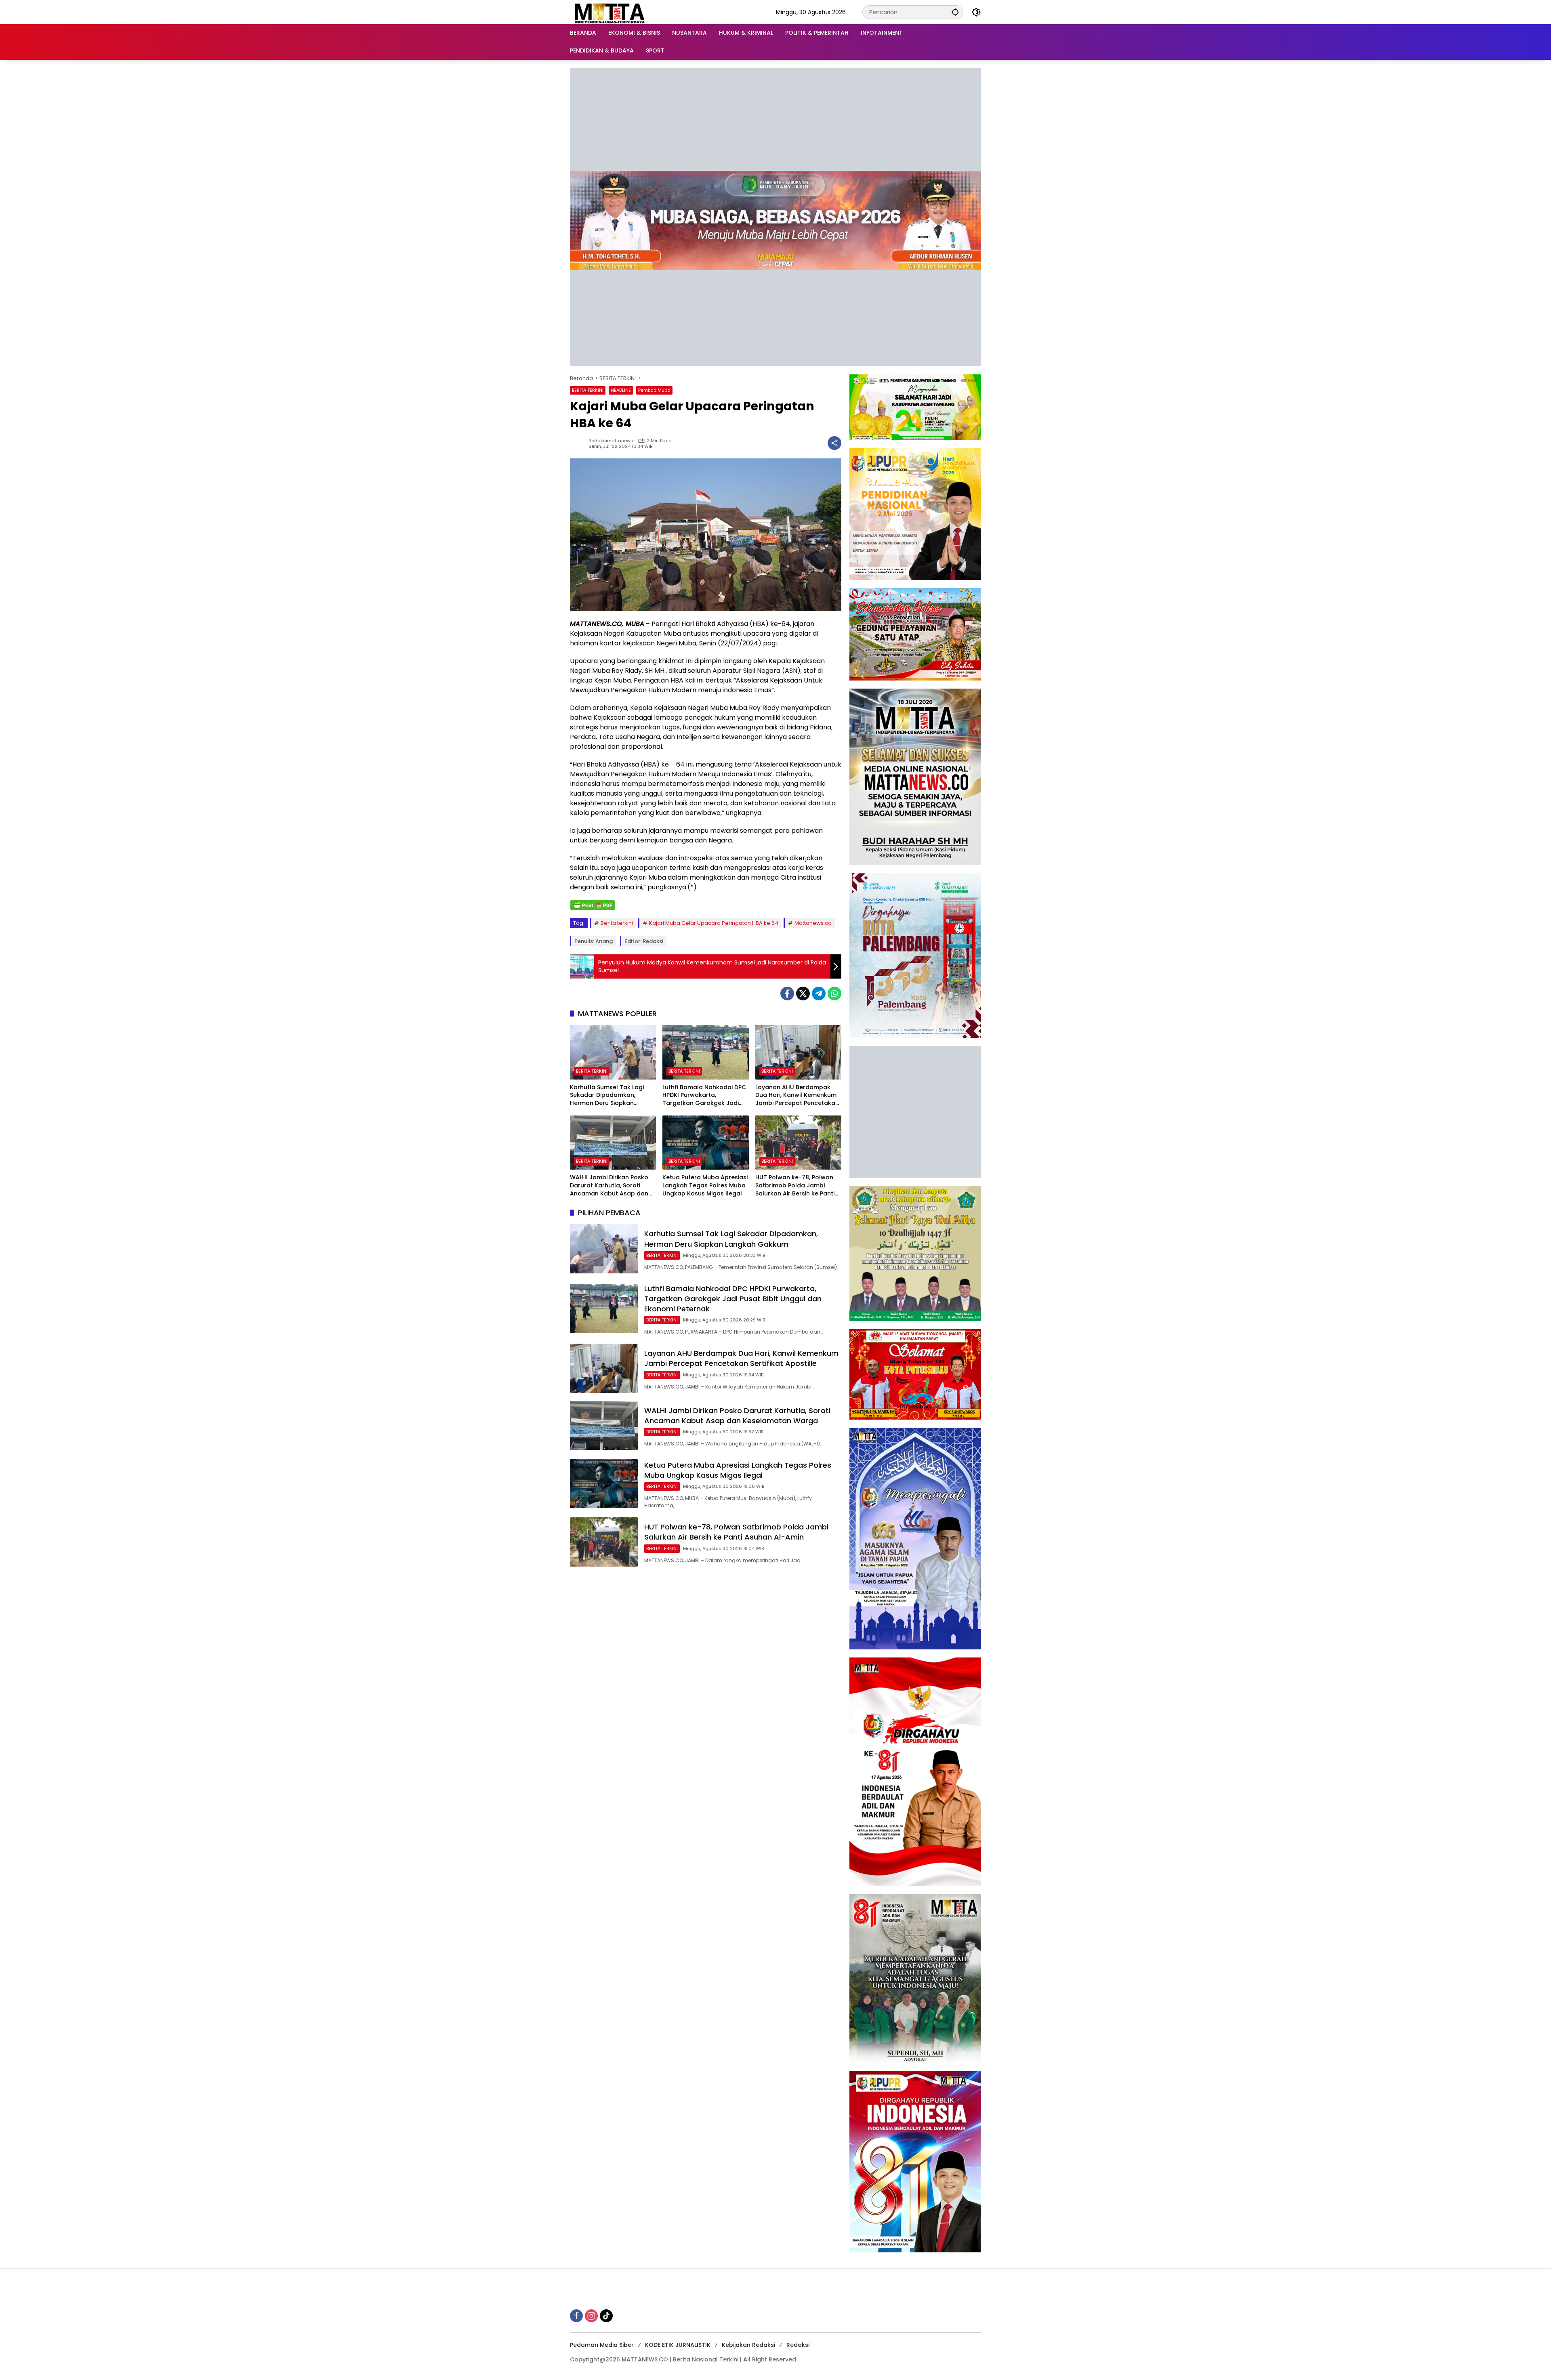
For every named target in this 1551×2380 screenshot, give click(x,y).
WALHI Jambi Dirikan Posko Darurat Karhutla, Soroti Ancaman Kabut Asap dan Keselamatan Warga (609, 1186)
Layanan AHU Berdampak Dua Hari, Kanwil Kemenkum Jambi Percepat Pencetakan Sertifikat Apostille (797, 1095)
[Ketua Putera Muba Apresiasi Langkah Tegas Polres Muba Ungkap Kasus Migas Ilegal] (705, 1143)
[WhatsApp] (834, 994)
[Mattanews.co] (610, 12)
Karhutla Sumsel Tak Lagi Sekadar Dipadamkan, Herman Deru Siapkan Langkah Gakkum (607, 1095)
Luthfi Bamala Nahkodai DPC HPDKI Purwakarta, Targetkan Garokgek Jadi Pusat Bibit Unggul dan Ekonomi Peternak (704, 1095)
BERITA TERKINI (588, 390)
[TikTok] (606, 2316)
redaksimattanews (611, 441)
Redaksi (798, 2345)
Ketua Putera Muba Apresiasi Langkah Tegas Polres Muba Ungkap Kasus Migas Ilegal (705, 1185)
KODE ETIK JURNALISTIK (678, 2345)
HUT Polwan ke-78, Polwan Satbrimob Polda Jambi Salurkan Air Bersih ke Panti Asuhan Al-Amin (795, 1186)
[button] (955, 12)
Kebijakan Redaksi (748, 2345)
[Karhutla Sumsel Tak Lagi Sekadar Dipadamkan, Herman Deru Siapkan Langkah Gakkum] (613, 1052)
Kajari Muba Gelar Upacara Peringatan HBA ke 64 (714, 923)
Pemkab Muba (654, 390)
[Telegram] (819, 994)
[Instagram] (591, 2316)
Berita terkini (617, 923)
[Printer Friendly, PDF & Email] (593, 905)
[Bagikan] (834, 443)
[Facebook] (787, 994)
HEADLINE (621, 390)
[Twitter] (803, 994)
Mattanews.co (813, 923)
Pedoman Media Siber (602, 2345)
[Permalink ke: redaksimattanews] (579, 443)
